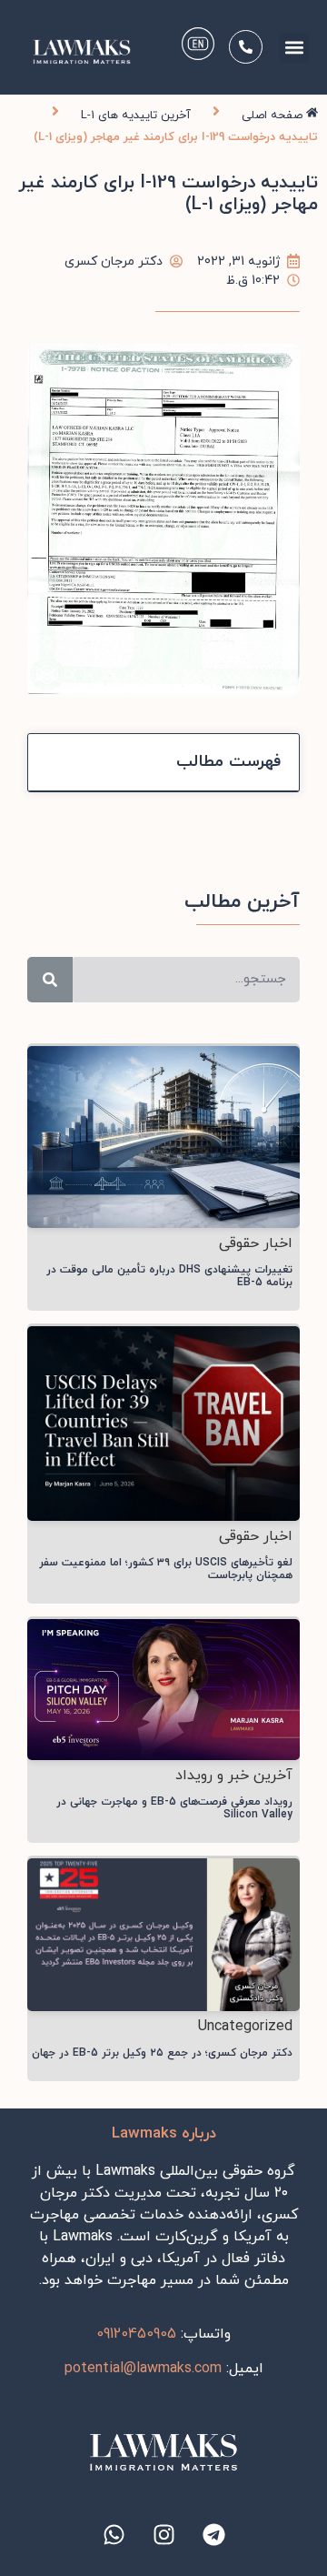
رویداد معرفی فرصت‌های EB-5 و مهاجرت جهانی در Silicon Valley (174, 1808)
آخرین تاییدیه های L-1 (136, 116)
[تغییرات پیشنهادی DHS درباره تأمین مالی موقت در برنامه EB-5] (163, 1136)
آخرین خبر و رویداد (234, 1776)
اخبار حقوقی (256, 1243)
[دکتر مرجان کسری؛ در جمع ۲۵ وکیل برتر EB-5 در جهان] (163, 1933)
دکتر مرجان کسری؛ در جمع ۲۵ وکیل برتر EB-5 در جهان (162, 2053)
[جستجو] (50, 980)
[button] (294, 48)
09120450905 (136, 2334)
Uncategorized (245, 2027)
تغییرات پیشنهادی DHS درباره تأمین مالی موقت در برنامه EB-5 (169, 1276)
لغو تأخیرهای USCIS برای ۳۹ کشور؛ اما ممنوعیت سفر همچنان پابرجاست (166, 1569)
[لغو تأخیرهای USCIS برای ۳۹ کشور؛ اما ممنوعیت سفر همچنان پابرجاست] (163, 1422)
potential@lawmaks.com (143, 2369)
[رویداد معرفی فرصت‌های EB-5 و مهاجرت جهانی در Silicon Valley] (163, 1688)
